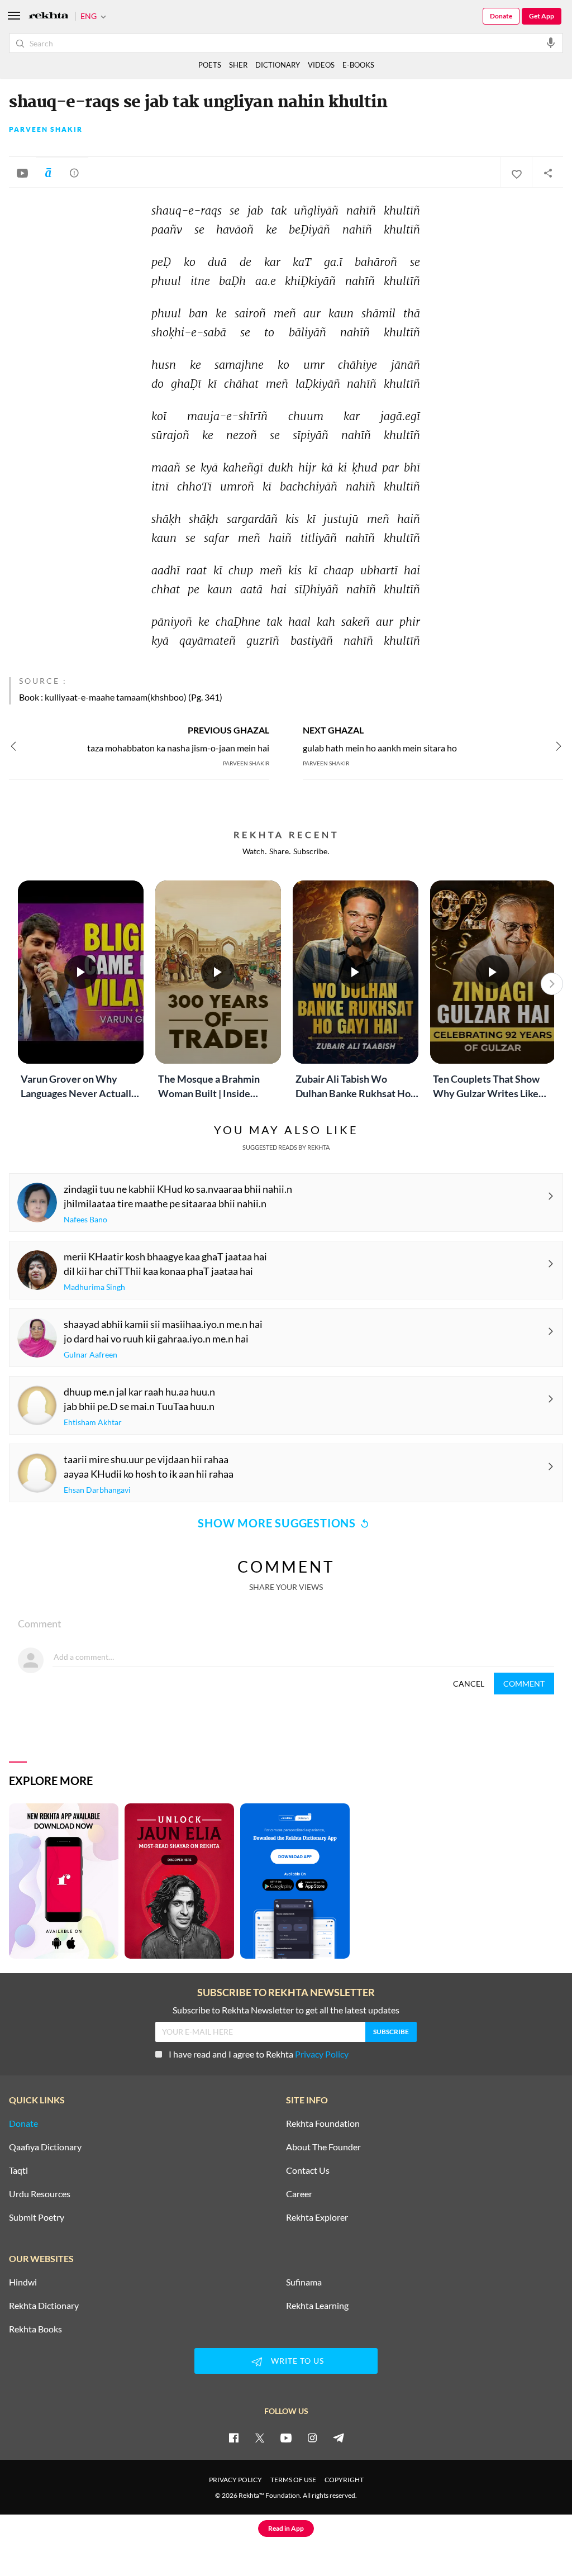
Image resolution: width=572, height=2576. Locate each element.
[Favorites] (516, 173)
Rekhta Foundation (323, 2123)
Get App (542, 16)
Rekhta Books (35, 2329)
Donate (501, 16)
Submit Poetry (37, 2217)
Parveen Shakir (46, 130)
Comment (524, 1684)
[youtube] (286, 2437)
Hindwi (23, 2282)
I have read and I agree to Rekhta (259, 2054)
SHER (238, 65)
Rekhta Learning (317, 2306)
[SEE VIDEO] (22, 173)
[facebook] (233, 2437)
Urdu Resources (40, 2194)
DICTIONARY (278, 65)
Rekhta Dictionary (44, 2306)
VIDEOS (321, 65)
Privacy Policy (322, 2054)
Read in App (286, 2528)
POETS (210, 65)
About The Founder (323, 2147)
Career (299, 2194)
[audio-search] (551, 42)
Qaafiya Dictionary (45, 2147)
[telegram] (339, 2437)
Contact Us (308, 2170)
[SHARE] (547, 173)
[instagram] (312, 2437)
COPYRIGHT (344, 2480)
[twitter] (260, 2437)
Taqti (18, 2170)
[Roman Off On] (48, 173)
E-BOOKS (358, 65)
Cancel (469, 1684)
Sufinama (304, 2282)
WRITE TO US (297, 2361)
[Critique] (74, 173)
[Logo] (49, 16)
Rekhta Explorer (317, 2217)
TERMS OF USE (293, 2480)
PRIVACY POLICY (235, 2480)
